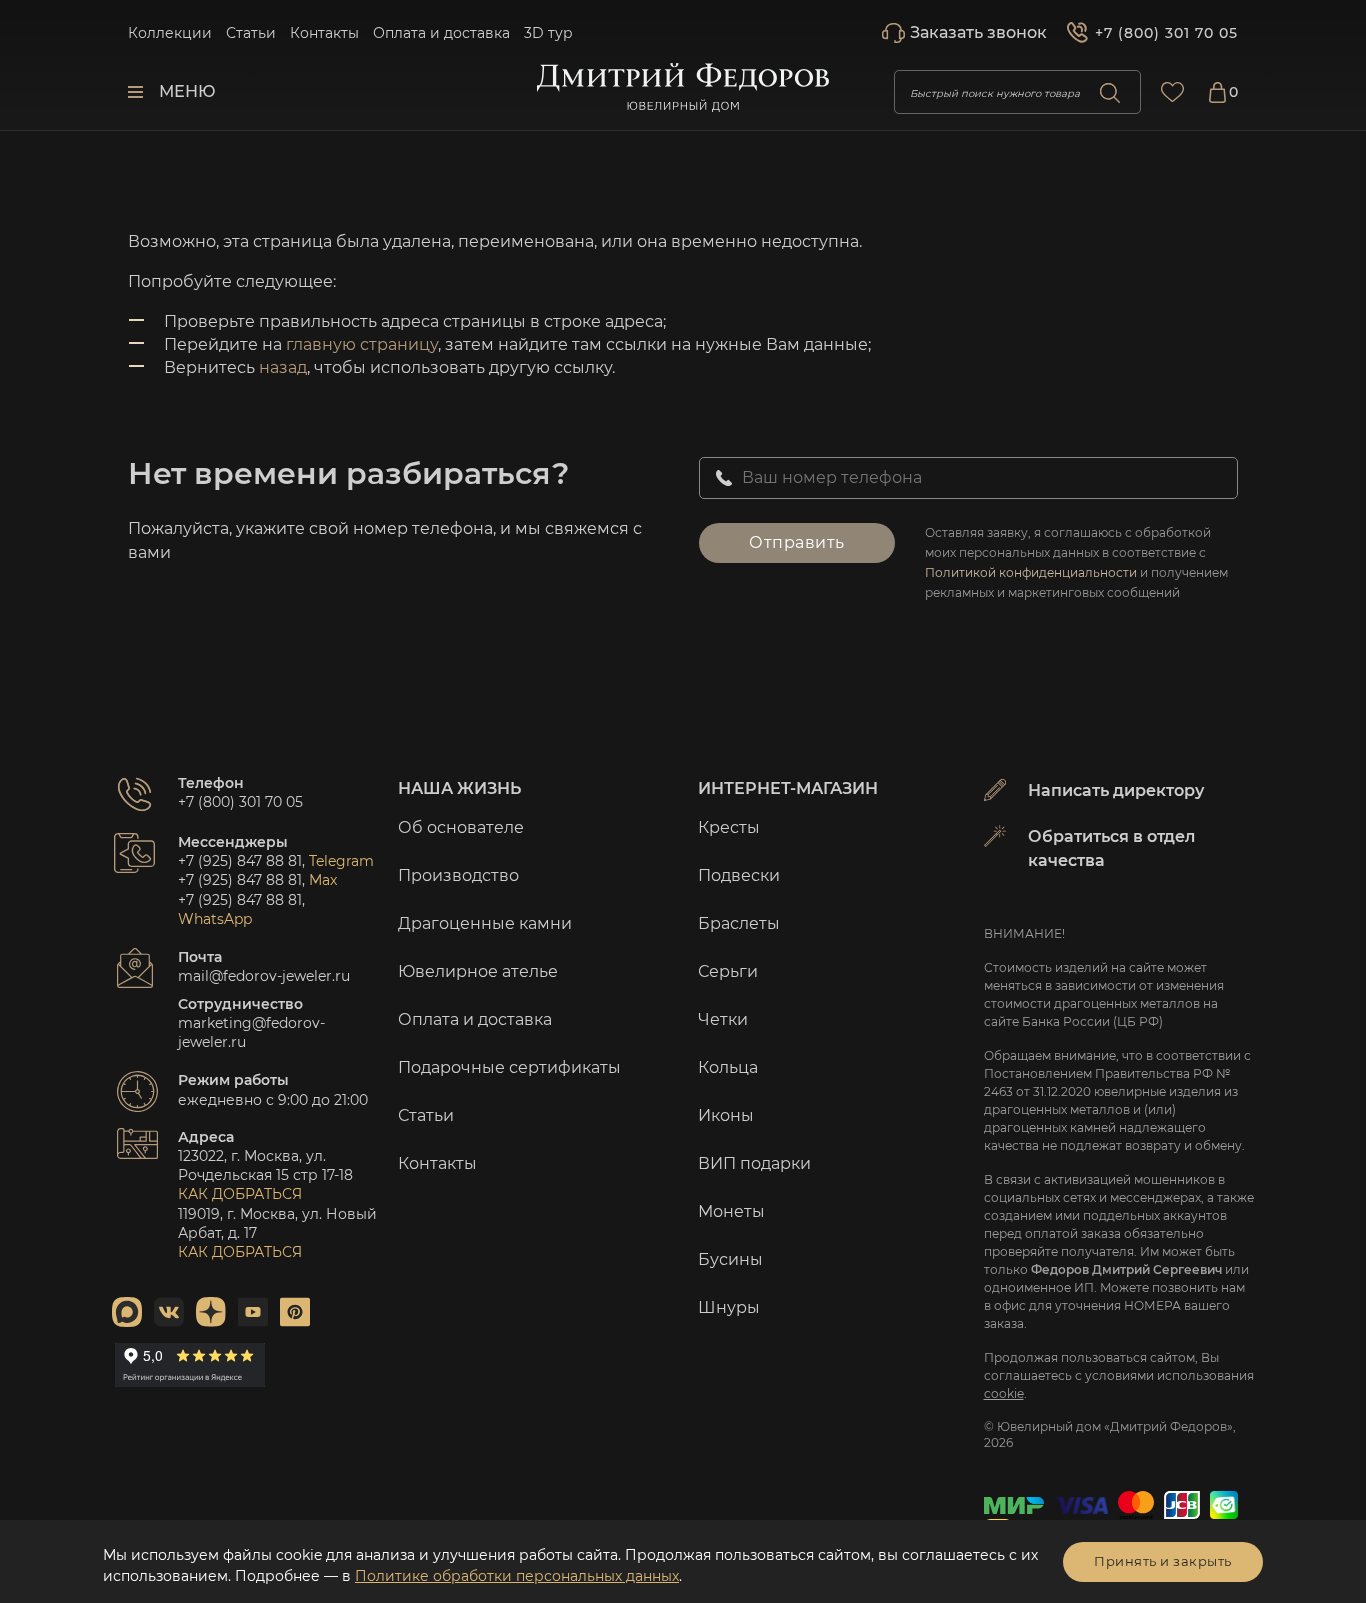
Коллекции (170, 33)
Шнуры (729, 1307)
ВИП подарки (754, 1163)
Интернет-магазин (788, 788)
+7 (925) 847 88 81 (240, 861)
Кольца (728, 1067)
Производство (458, 875)
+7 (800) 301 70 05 (1166, 33)
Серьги (728, 971)
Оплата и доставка (441, 33)
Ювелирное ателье (478, 971)
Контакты (324, 33)
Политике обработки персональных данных (517, 1576)
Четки (723, 1019)
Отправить (797, 542)
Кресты (729, 827)
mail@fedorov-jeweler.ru (264, 976)
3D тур (548, 33)
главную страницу (362, 344)
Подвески (739, 875)
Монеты (731, 1211)
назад (283, 367)
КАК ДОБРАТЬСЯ (240, 1194)
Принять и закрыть (1163, 1561)
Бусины (730, 1259)
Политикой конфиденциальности (1031, 572)
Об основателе (461, 827)
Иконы (726, 1115)
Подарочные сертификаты (509, 1067)
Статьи (251, 33)
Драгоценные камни (485, 923)
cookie (1004, 1393)
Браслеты (739, 923)
